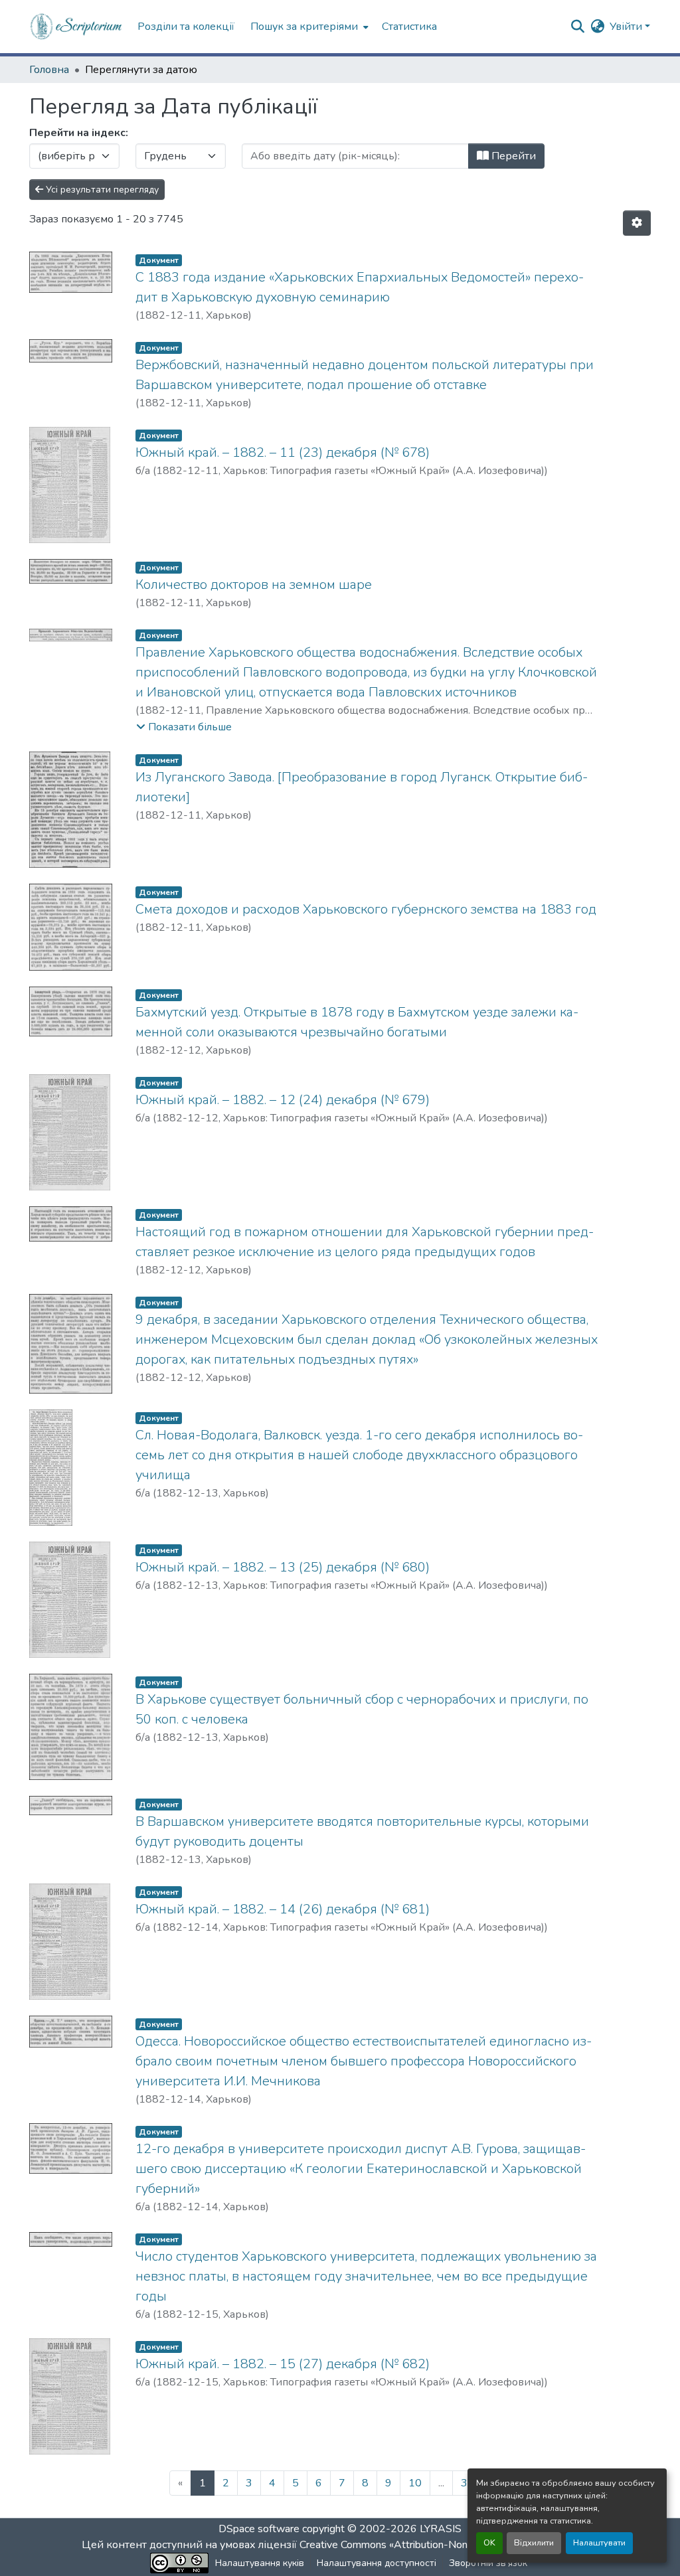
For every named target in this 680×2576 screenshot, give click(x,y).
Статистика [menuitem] (409, 27)
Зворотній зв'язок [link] (488, 2563)
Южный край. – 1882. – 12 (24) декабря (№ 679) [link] (283, 1100)
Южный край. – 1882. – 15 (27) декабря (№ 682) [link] (283, 2364)
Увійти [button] (627, 27)
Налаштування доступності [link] (377, 2563)
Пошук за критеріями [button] (304, 27)
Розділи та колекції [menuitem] (186, 27)
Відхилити (534, 2543)
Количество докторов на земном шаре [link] (254, 585)
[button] (77, 27)
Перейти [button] (512, 156)
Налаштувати (599, 2543)
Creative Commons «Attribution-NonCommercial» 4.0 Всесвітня (448, 2545)
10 (415, 2483)
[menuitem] (308, 27)
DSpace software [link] (259, 2529)
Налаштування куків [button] (260, 2563)
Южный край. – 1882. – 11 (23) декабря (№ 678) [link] (283, 452)
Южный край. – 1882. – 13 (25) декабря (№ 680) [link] (283, 1567)
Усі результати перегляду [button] (101, 190)
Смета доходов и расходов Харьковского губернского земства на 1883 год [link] (366, 909)
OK (489, 2543)
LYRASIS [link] (441, 2529)
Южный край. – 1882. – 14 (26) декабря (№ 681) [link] (283, 1909)
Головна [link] (49, 70)
